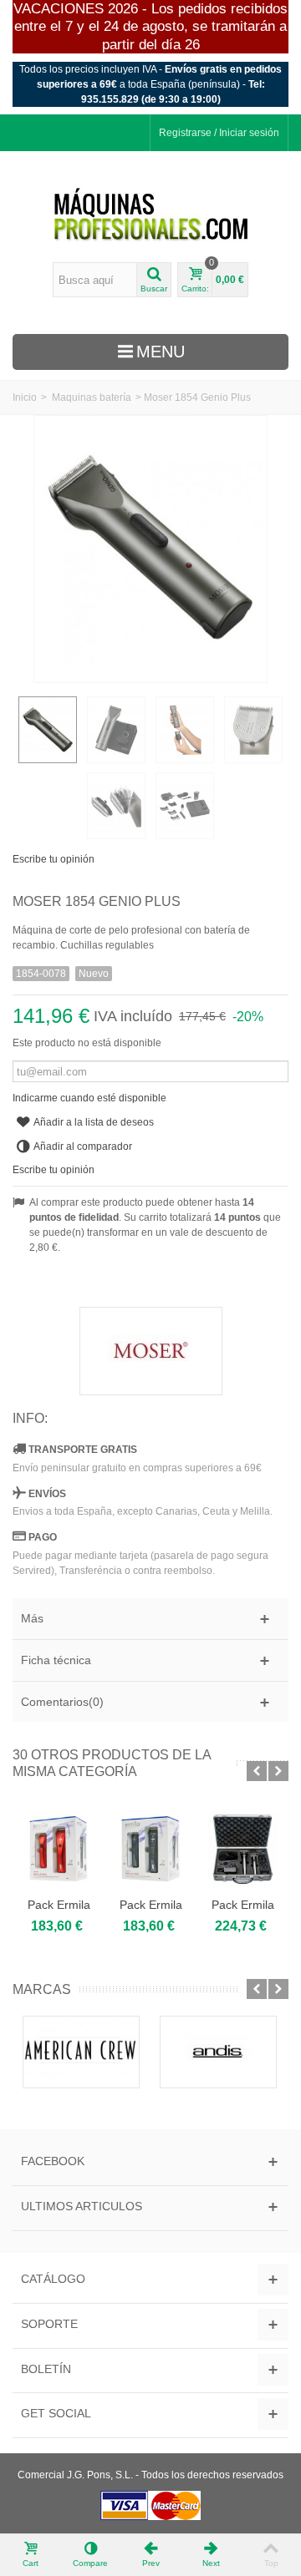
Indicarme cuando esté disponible (89, 1098)
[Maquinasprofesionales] (151, 215)
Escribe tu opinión (54, 859)
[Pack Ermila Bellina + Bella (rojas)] (59, 1849)
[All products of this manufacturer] (150, 1351)
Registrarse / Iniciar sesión (219, 133)
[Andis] (218, 2052)
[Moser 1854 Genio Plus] (48, 730)
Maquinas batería (92, 397)
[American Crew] (81, 2052)
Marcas (42, 1989)
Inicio (25, 397)
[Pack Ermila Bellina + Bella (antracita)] (150, 1849)
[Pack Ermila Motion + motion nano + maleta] (242, 1849)
